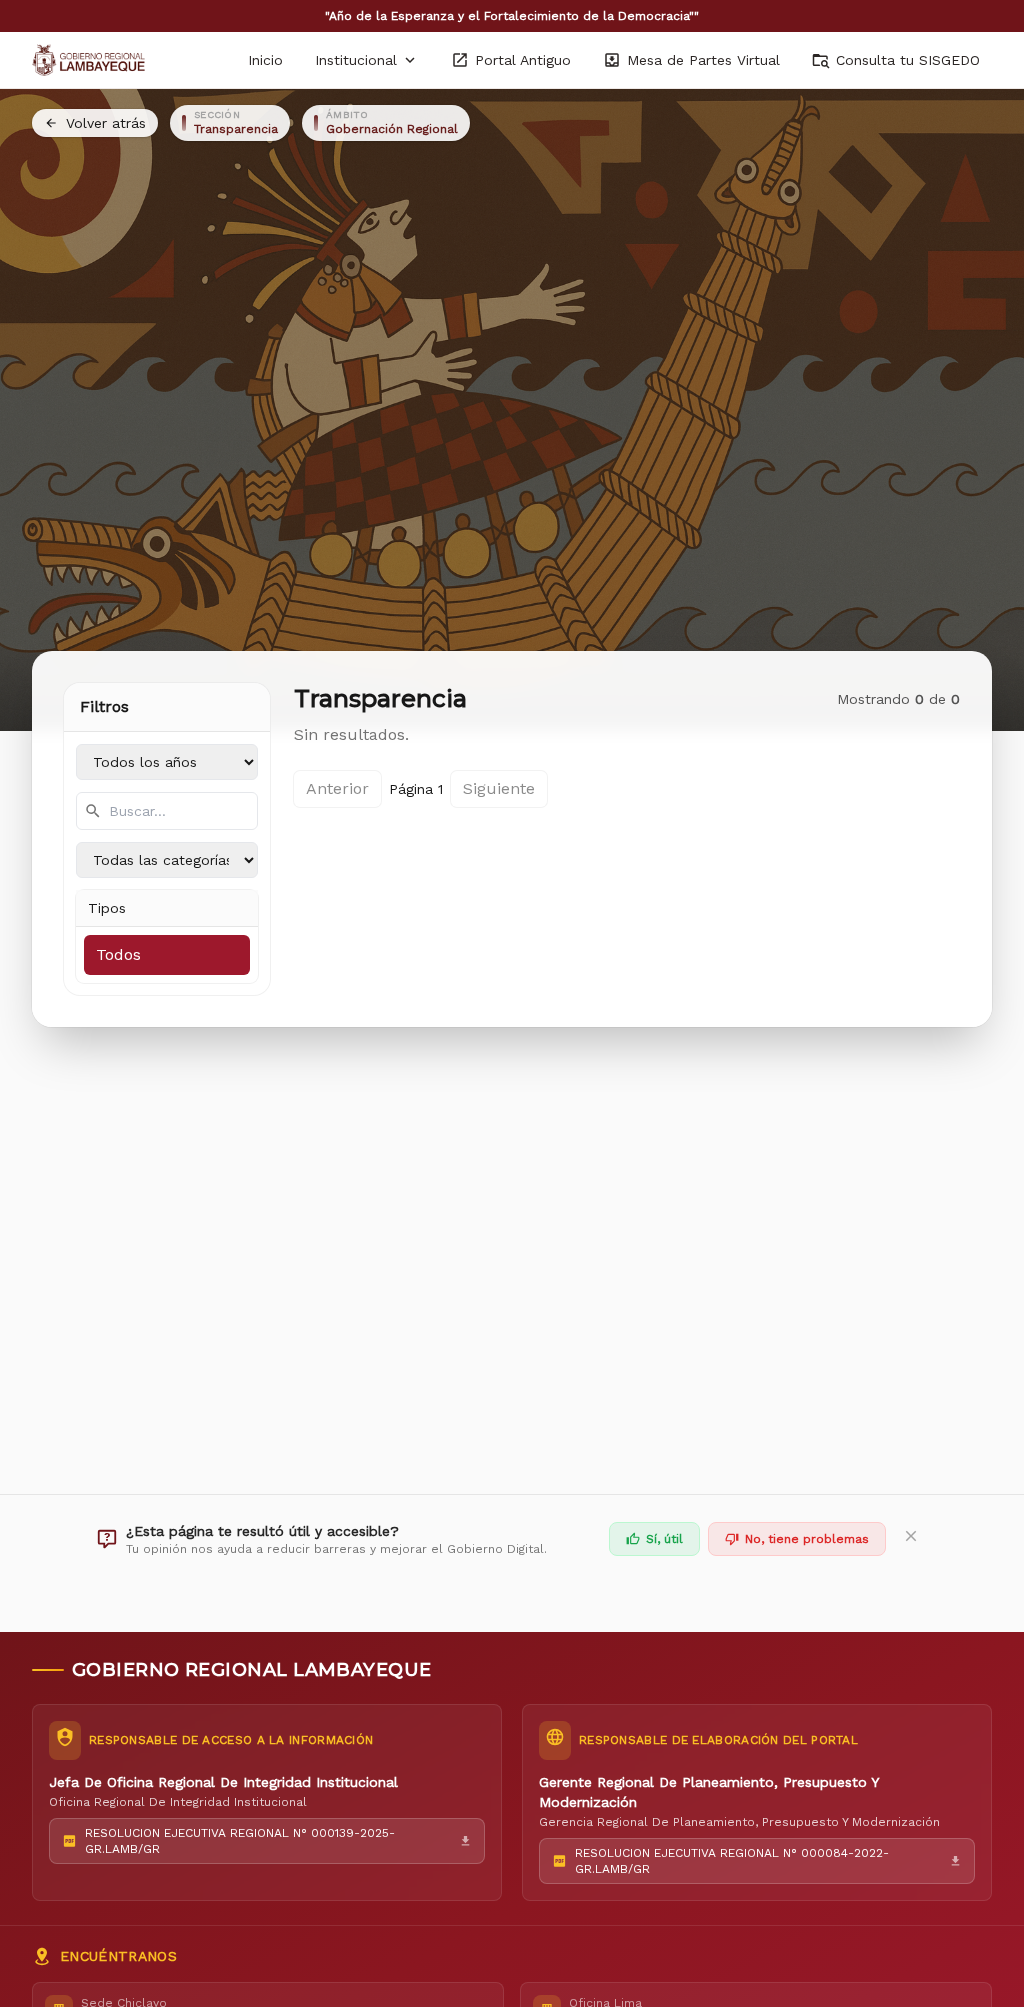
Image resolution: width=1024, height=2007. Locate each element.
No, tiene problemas (807, 1539)
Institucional (356, 60)
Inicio (265, 60)
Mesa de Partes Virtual (703, 60)
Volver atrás (106, 123)
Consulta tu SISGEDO (908, 60)
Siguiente (499, 788)
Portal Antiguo (523, 60)
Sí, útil (664, 1539)
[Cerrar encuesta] (911, 1539)
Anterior (337, 788)
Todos (118, 954)
